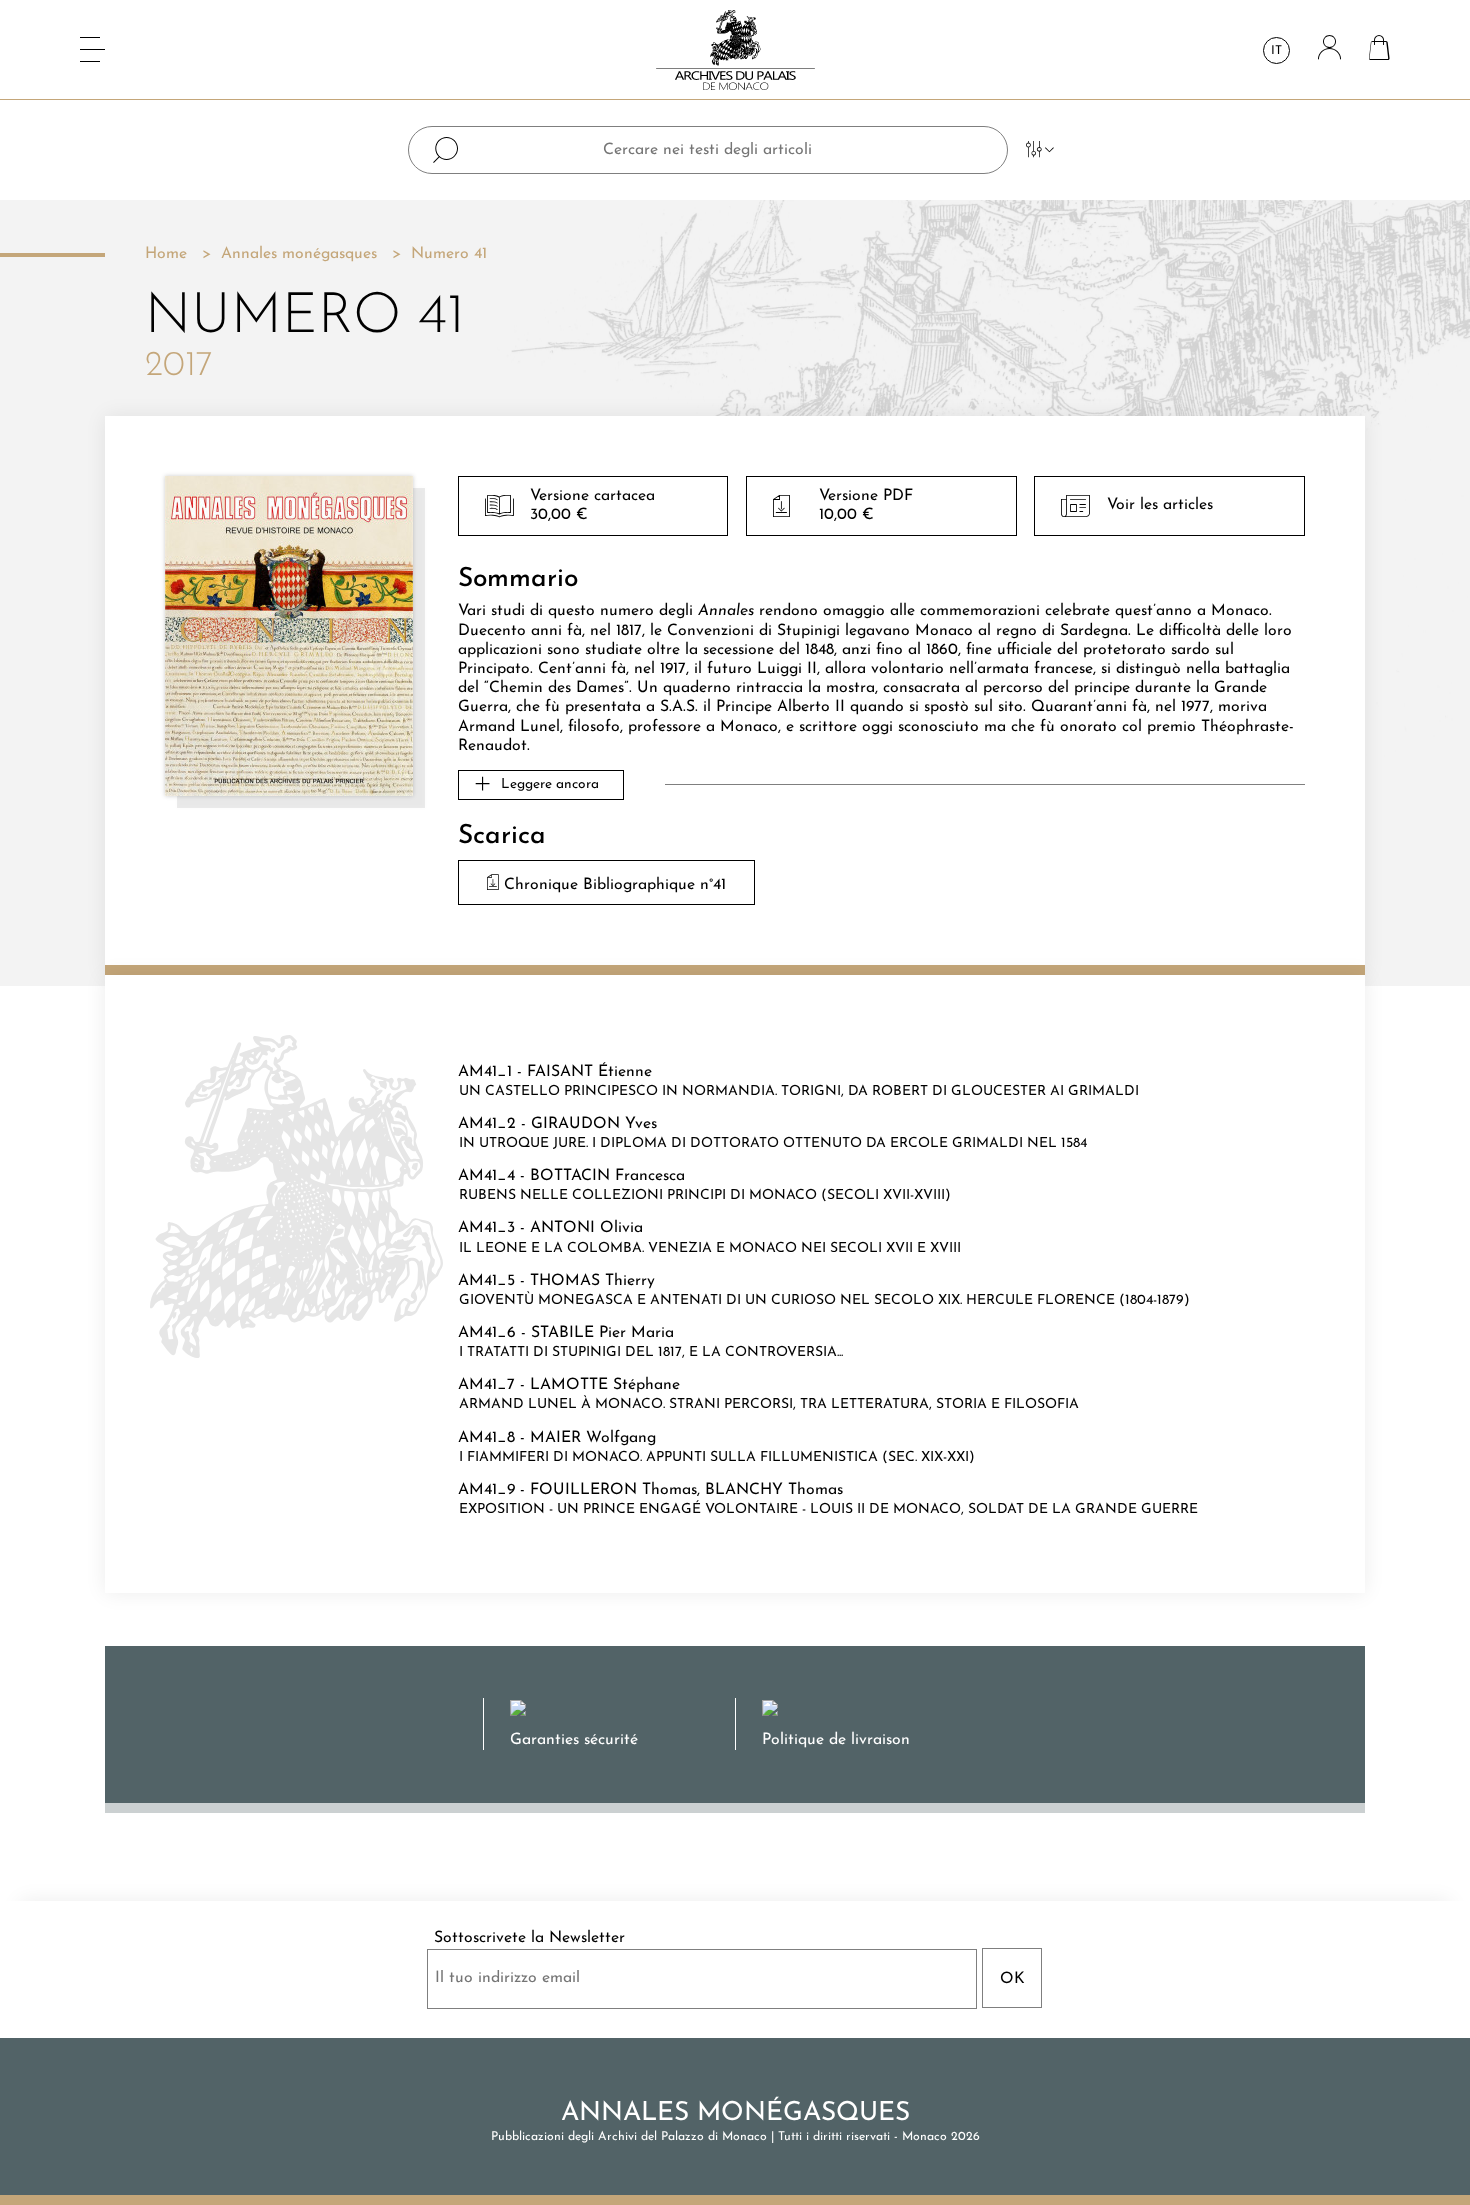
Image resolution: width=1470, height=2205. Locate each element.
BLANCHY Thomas (774, 1490)
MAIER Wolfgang (593, 1438)
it (1276, 51)
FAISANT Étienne (589, 1072)
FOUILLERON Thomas (613, 1490)
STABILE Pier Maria (602, 1333)
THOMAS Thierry (592, 1281)
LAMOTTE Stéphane (605, 1385)
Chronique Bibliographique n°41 (612, 885)
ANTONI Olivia (586, 1228)
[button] (541, 785)
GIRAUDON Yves (594, 1124)
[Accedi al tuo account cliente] (1329, 49)
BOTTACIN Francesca (607, 1176)
